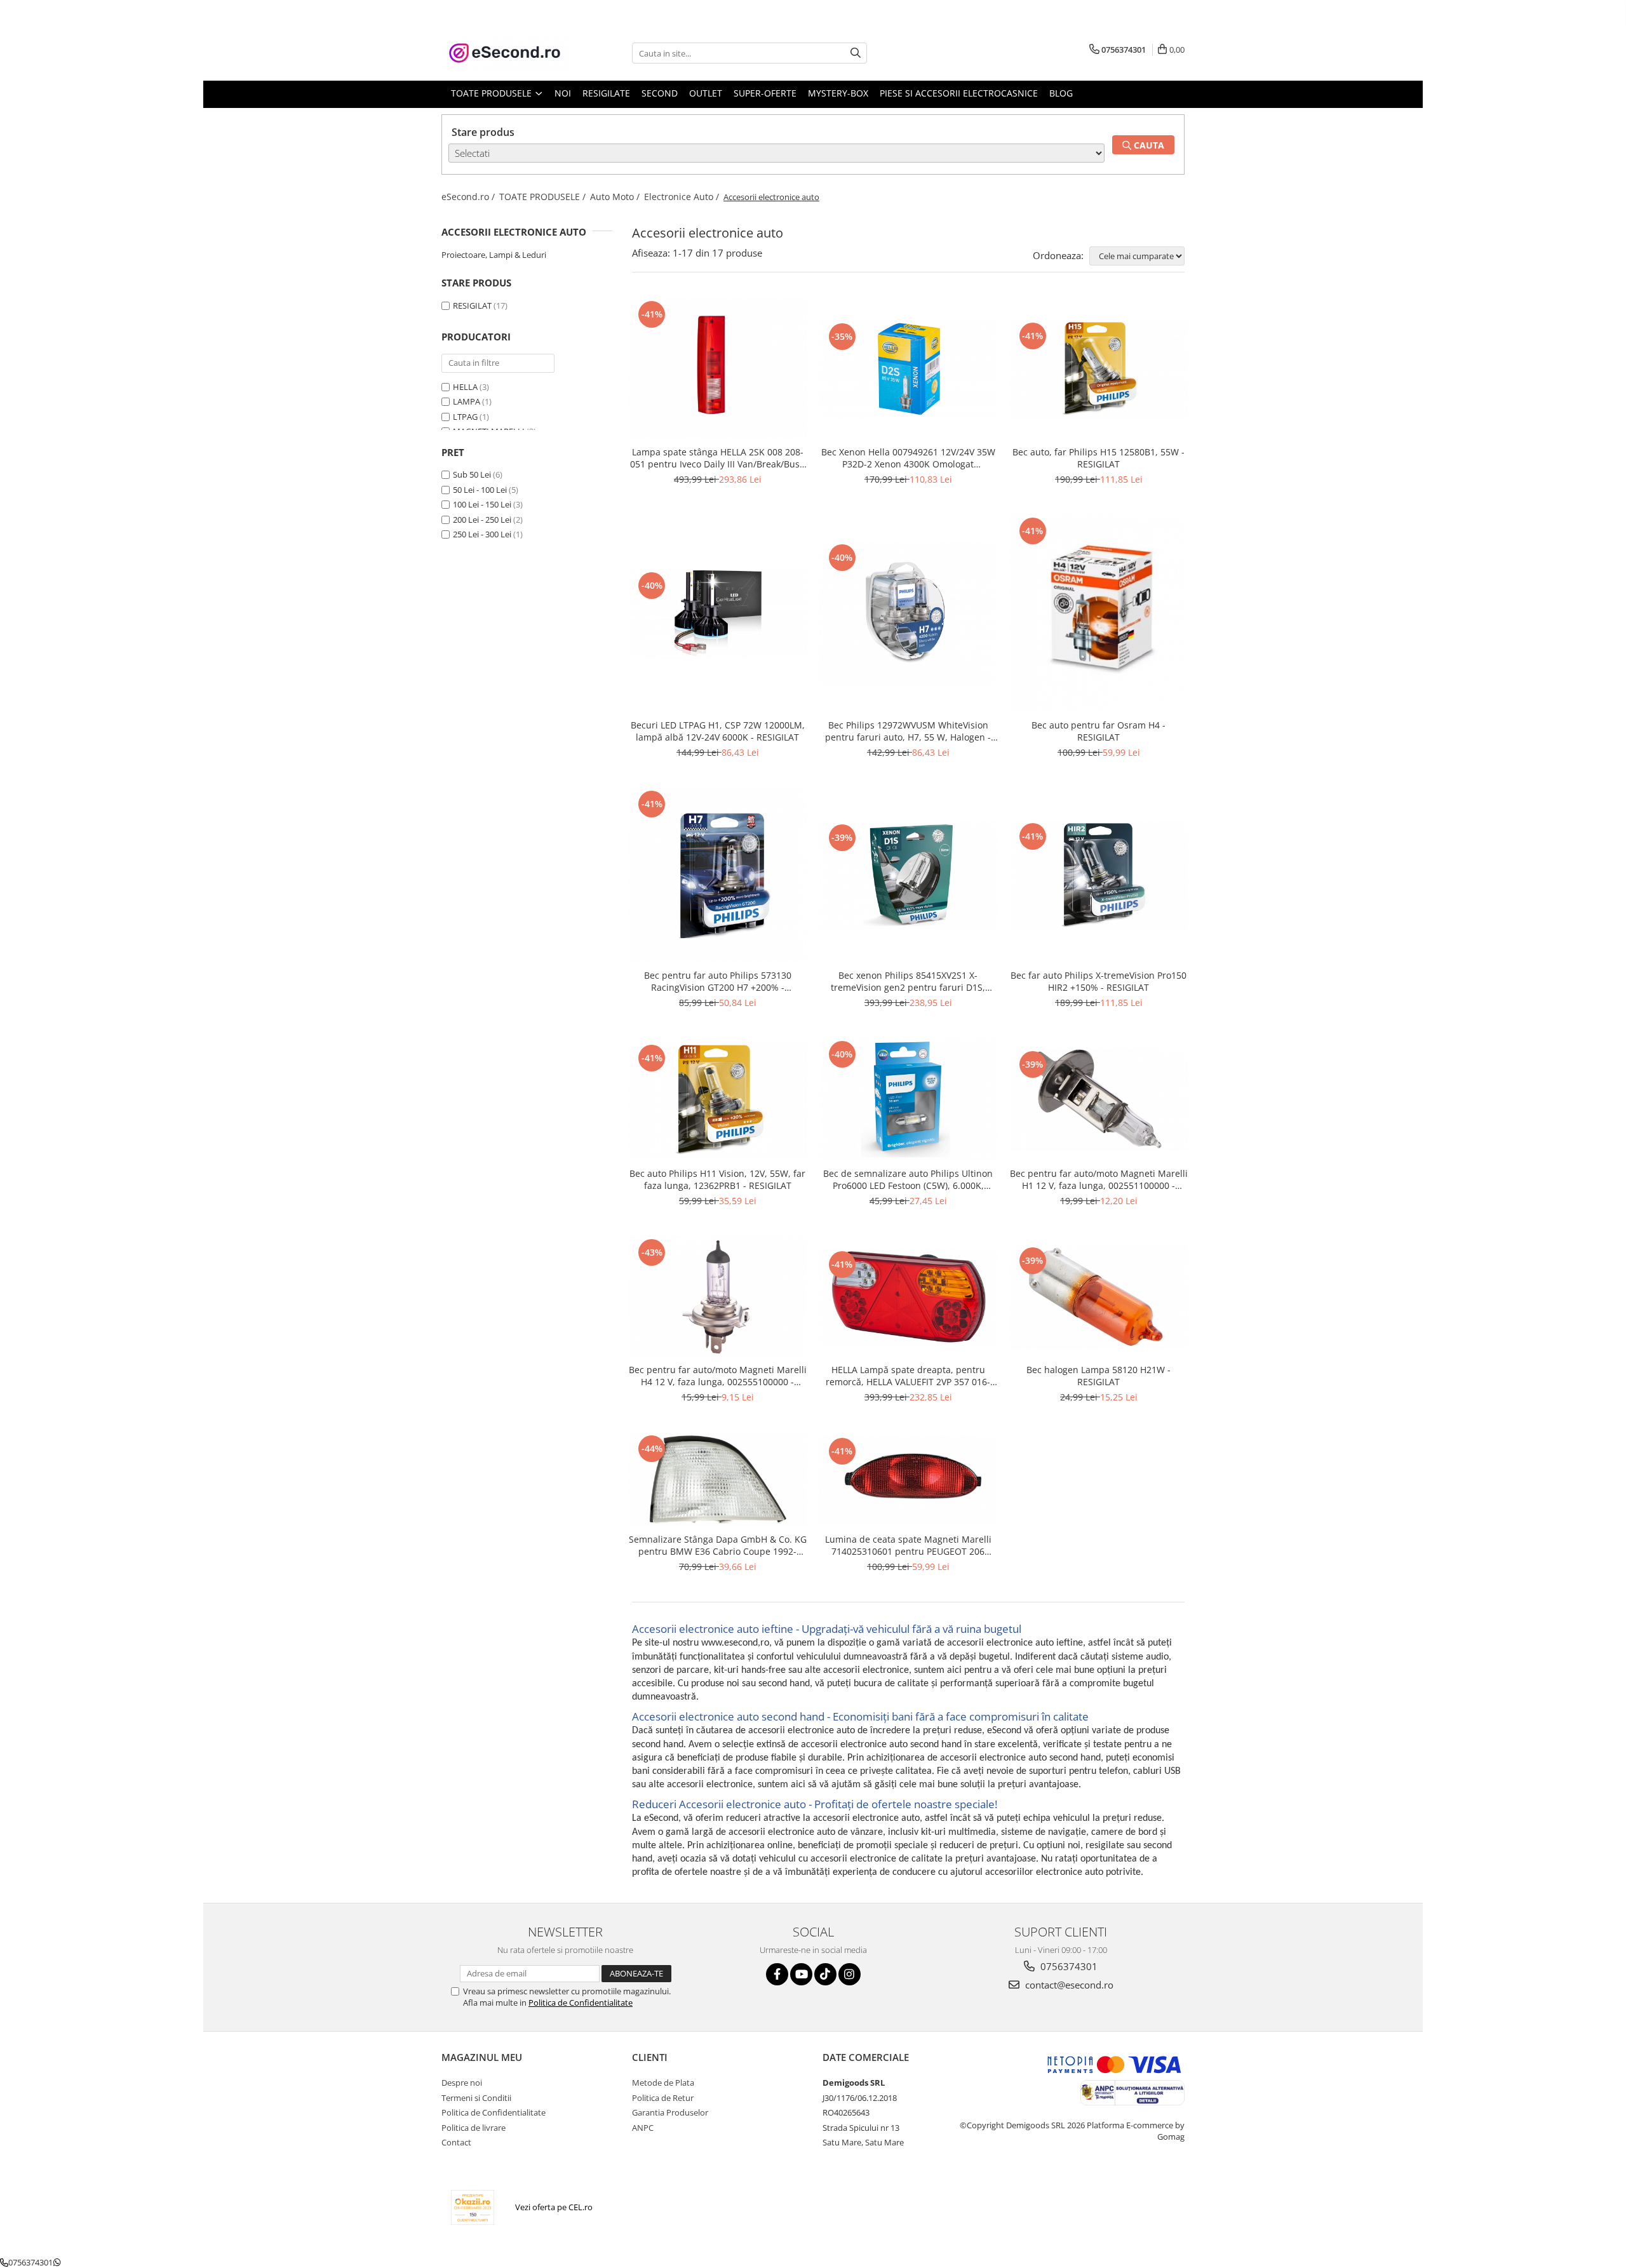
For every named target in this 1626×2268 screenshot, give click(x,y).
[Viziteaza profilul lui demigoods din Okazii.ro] (473, 2207)
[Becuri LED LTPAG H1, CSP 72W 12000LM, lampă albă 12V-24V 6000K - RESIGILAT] (718, 614)
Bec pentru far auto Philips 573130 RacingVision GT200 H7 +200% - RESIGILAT (718, 981)
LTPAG (465, 417)
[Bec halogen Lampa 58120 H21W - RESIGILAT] (1099, 1297)
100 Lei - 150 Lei (482, 504)
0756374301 (1068, 1966)
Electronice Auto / (683, 197)
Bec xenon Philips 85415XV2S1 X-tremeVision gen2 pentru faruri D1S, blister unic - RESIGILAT (908, 981)
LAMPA (467, 401)
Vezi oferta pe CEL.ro (554, 2207)
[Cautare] (856, 53)
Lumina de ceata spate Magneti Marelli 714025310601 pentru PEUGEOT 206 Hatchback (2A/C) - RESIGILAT (908, 1545)
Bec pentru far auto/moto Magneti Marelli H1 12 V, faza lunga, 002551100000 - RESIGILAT (1099, 1179)
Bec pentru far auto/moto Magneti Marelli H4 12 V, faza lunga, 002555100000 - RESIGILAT (718, 1376)
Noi (563, 93)
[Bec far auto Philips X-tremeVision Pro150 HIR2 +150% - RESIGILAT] (1099, 875)
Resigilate (606, 93)
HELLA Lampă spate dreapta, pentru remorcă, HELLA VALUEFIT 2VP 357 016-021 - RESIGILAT (908, 1376)
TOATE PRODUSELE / (544, 197)
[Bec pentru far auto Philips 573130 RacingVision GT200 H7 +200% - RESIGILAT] (718, 875)
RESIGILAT (472, 305)
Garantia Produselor (670, 2112)
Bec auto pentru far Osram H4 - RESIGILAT (1099, 731)
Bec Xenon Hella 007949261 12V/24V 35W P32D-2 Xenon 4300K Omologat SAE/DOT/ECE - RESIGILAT (908, 458)
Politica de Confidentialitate (581, 2003)
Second (660, 93)
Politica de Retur (663, 2098)
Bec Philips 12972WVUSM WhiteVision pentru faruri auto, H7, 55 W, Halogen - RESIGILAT (908, 731)
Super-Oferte (765, 93)
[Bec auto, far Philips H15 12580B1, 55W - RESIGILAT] (1099, 368)
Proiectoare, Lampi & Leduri (494, 255)
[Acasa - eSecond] (505, 53)
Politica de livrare (474, 2128)
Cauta (1148, 145)
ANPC (643, 2128)
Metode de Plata (663, 2083)
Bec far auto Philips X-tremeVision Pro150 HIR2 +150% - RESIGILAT (1099, 981)
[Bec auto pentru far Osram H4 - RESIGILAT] (1099, 614)
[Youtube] (801, 1974)
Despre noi (462, 2083)
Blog (1061, 93)
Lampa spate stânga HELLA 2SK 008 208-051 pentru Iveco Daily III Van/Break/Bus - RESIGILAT (718, 458)
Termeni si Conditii (476, 2098)
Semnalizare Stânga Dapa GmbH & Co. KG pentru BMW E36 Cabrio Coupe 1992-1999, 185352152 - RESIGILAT (718, 1545)
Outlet (706, 93)
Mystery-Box (838, 93)
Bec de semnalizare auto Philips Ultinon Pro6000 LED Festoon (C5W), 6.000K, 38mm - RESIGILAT (908, 1179)
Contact (456, 2142)
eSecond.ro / (469, 197)
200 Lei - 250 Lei (482, 520)
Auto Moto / (616, 197)
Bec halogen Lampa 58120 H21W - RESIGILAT (1099, 1376)
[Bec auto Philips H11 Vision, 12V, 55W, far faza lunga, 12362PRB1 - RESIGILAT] (718, 1099)
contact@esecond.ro (1068, 1985)
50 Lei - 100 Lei (480, 490)
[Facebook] (777, 1974)
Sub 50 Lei (472, 474)
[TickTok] (825, 1974)
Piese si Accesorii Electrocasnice (959, 93)
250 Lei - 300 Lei (482, 534)
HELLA (465, 387)
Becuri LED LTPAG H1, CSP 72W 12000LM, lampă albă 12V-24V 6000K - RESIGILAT (718, 731)
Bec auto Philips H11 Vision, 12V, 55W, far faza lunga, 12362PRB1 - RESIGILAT (717, 1179)
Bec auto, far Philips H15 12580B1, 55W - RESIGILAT (1099, 458)
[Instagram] (850, 1974)
